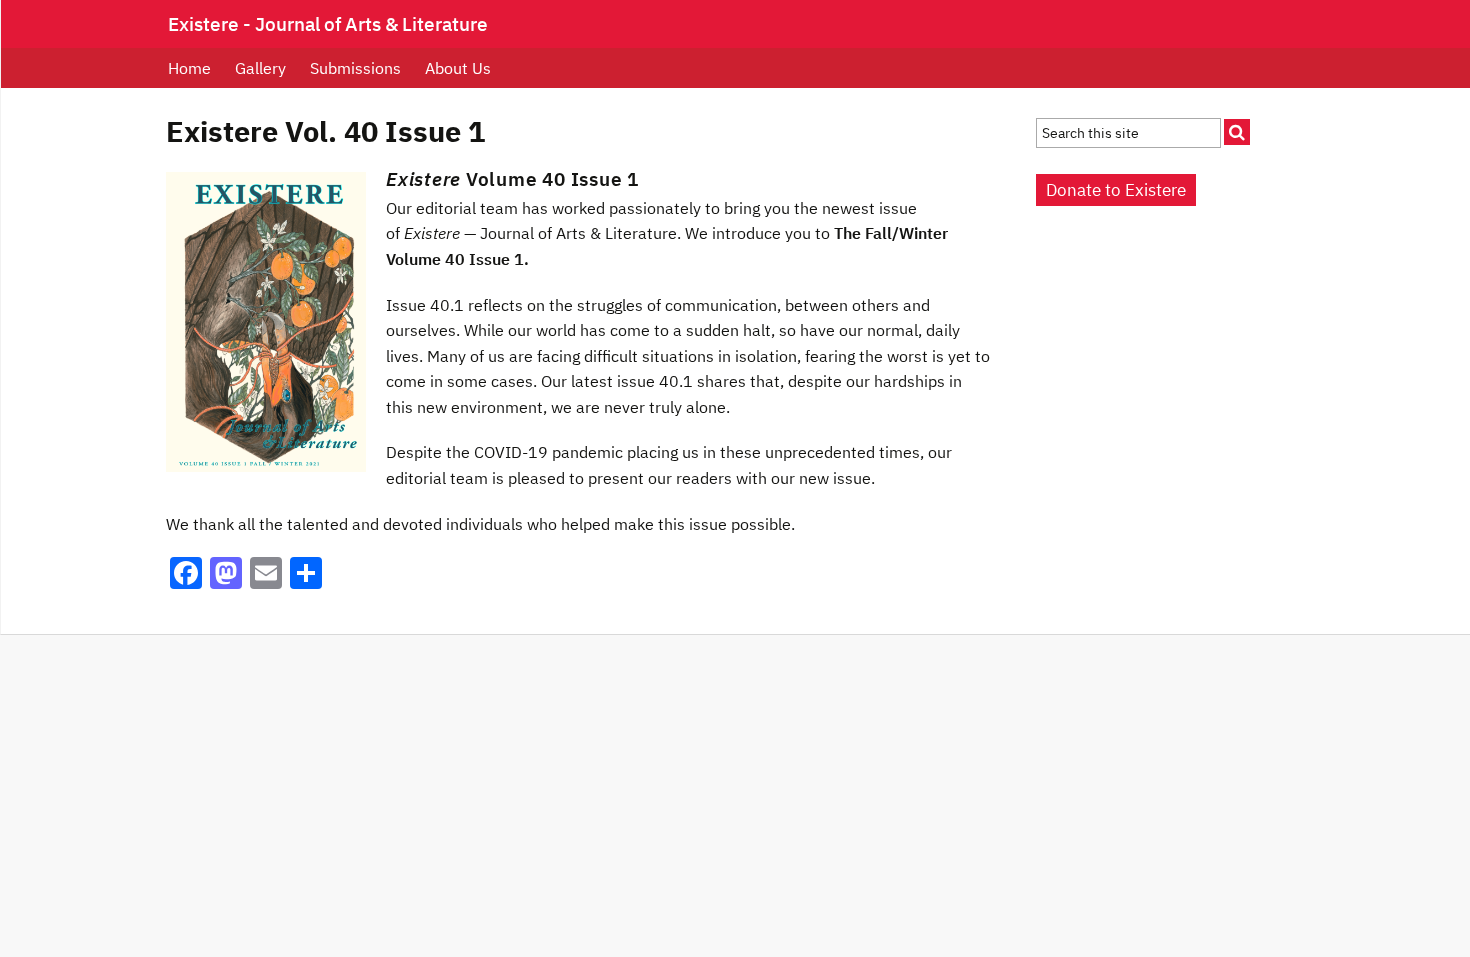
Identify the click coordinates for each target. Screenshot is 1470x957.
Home (189, 68)
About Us (458, 68)
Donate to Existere (1116, 190)
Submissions (355, 68)
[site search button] (1237, 132)
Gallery (260, 68)
